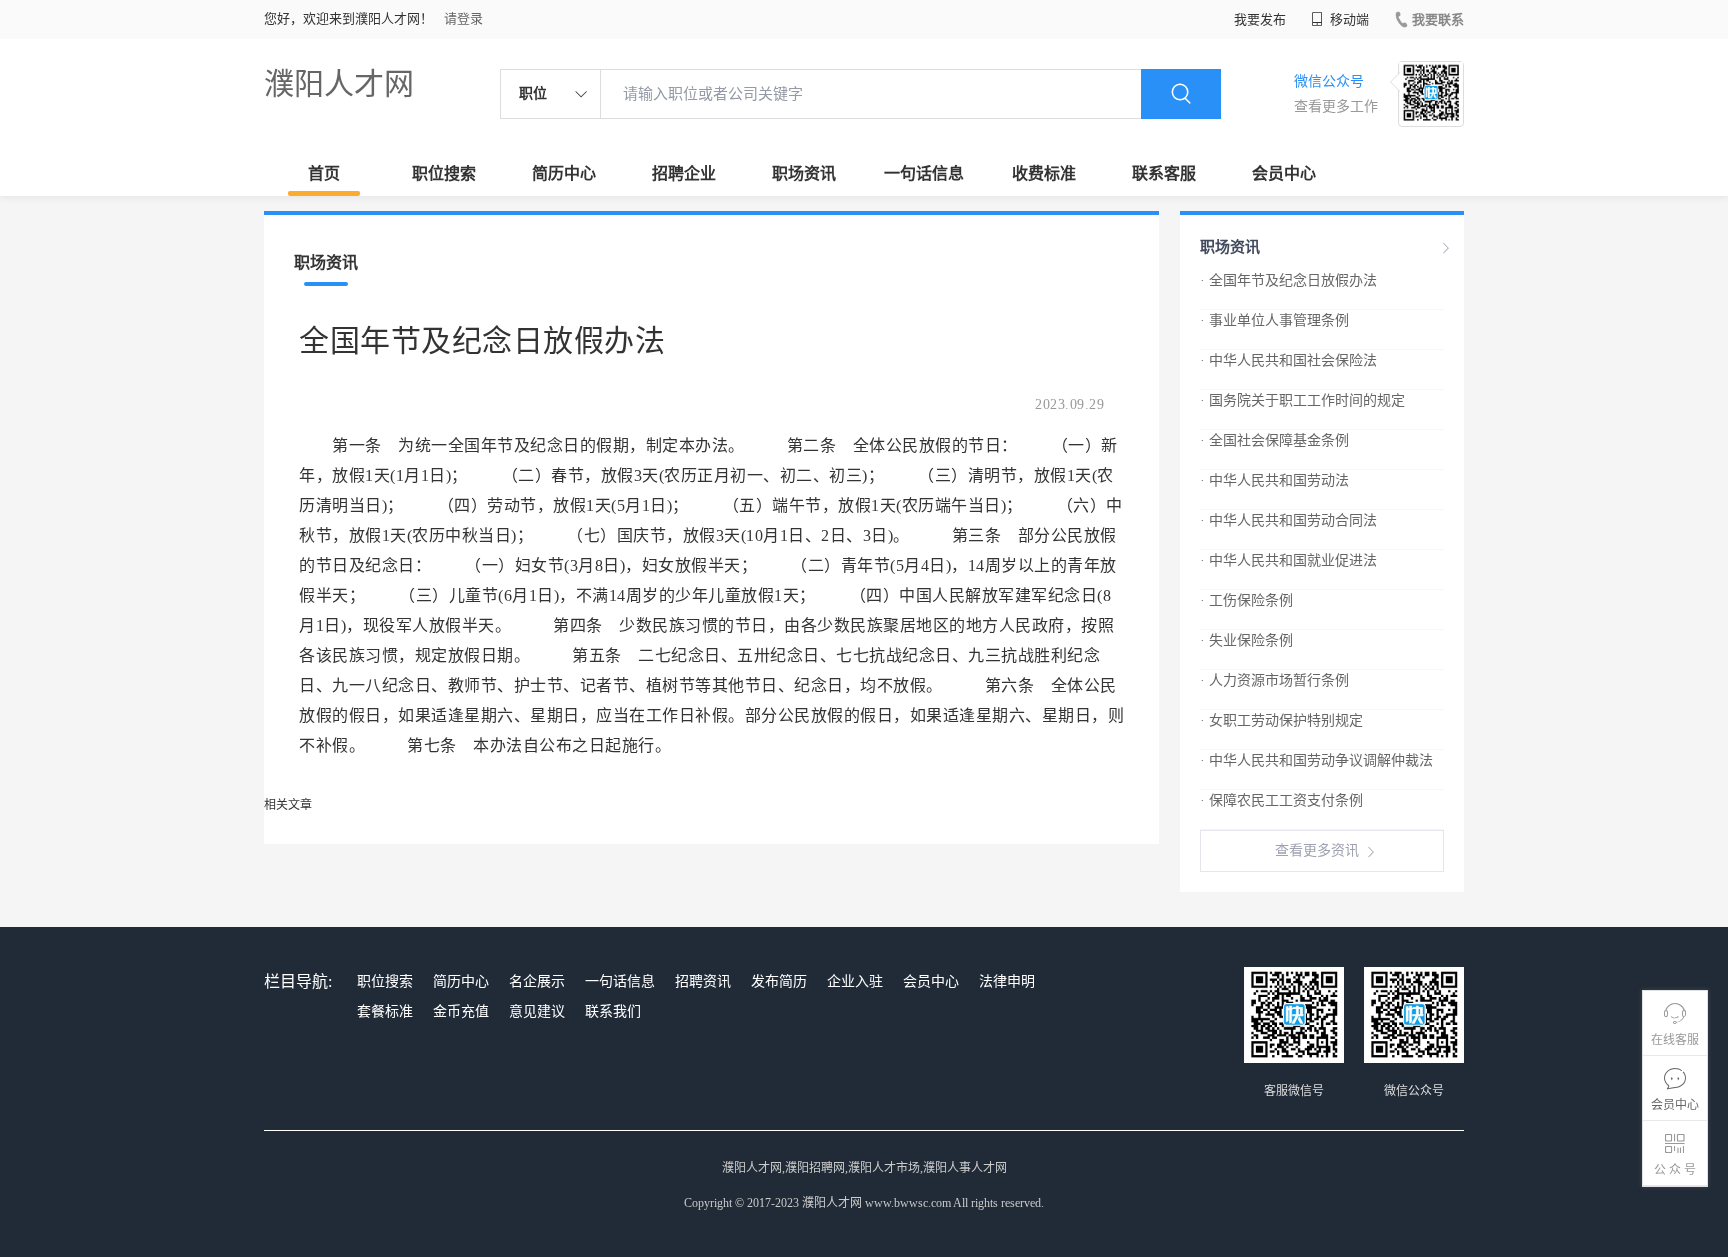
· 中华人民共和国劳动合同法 (1288, 520)
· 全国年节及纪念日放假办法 (1288, 280)
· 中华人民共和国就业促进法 (1288, 560)
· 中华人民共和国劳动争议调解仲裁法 (1316, 760)
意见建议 (537, 1011)
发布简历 (779, 981)
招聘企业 (684, 173)
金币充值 (461, 1011)
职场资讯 (804, 173)
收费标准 (1044, 173)
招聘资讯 (703, 981)
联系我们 (613, 1011)
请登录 (463, 18)
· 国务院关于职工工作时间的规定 (1302, 400)
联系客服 (1164, 173)
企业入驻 (855, 981)
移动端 (1348, 19)
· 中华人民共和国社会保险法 (1288, 360)
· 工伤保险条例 (1246, 600)
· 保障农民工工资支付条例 (1281, 800)
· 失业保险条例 (1246, 640)
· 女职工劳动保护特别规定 (1281, 720)
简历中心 (564, 173)
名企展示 (537, 981)
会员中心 (1284, 173)
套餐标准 (385, 1011)
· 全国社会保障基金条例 (1274, 440)
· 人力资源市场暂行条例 (1274, 680)
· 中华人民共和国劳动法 (1274, 480)
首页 (324, 173)
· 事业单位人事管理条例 (1274, 320)
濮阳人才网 (339, 83)
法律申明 (1007, 981)
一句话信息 (924, 173)
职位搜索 (444, 173)
